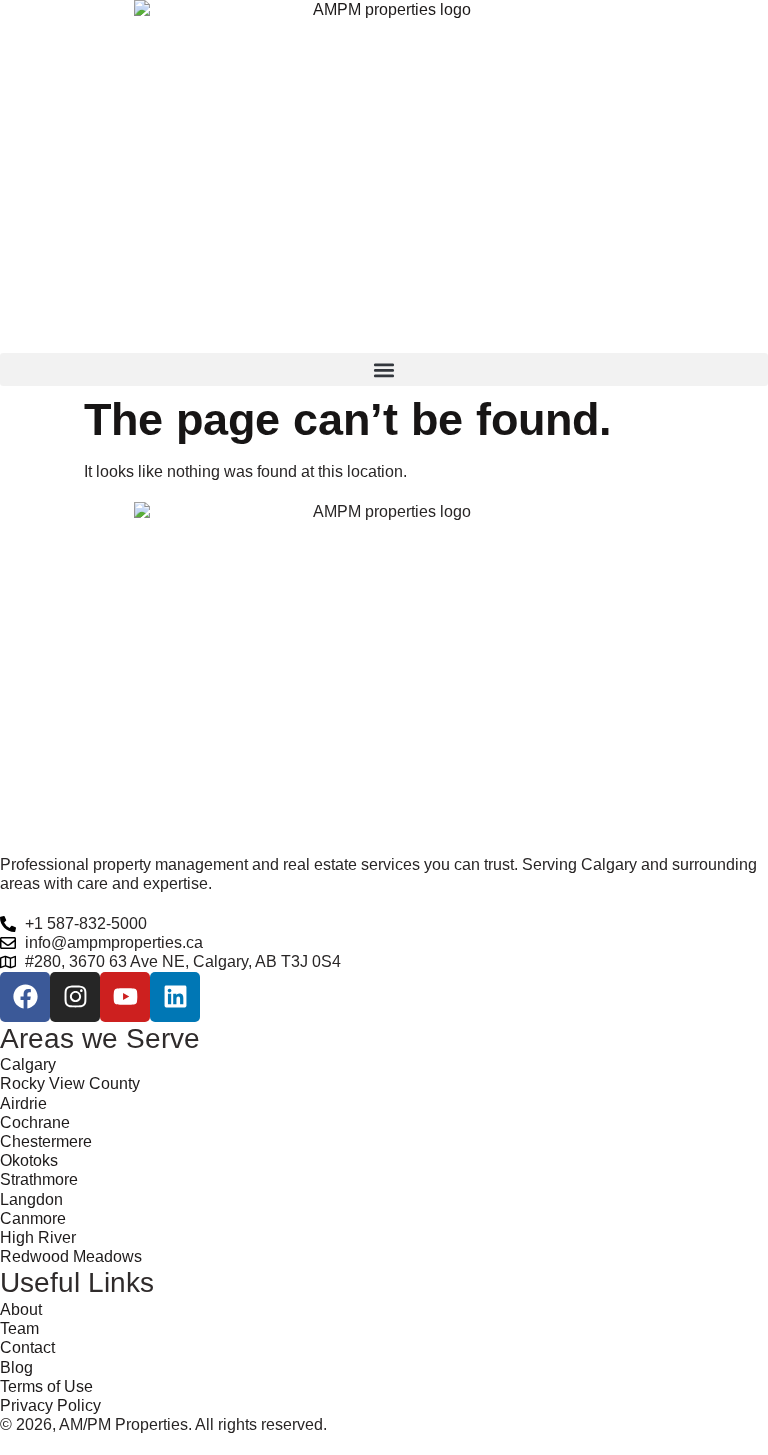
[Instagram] (75, 997)
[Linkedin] (175, 997)
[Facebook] (25, 997)
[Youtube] (125, 997)
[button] (384, 369)
